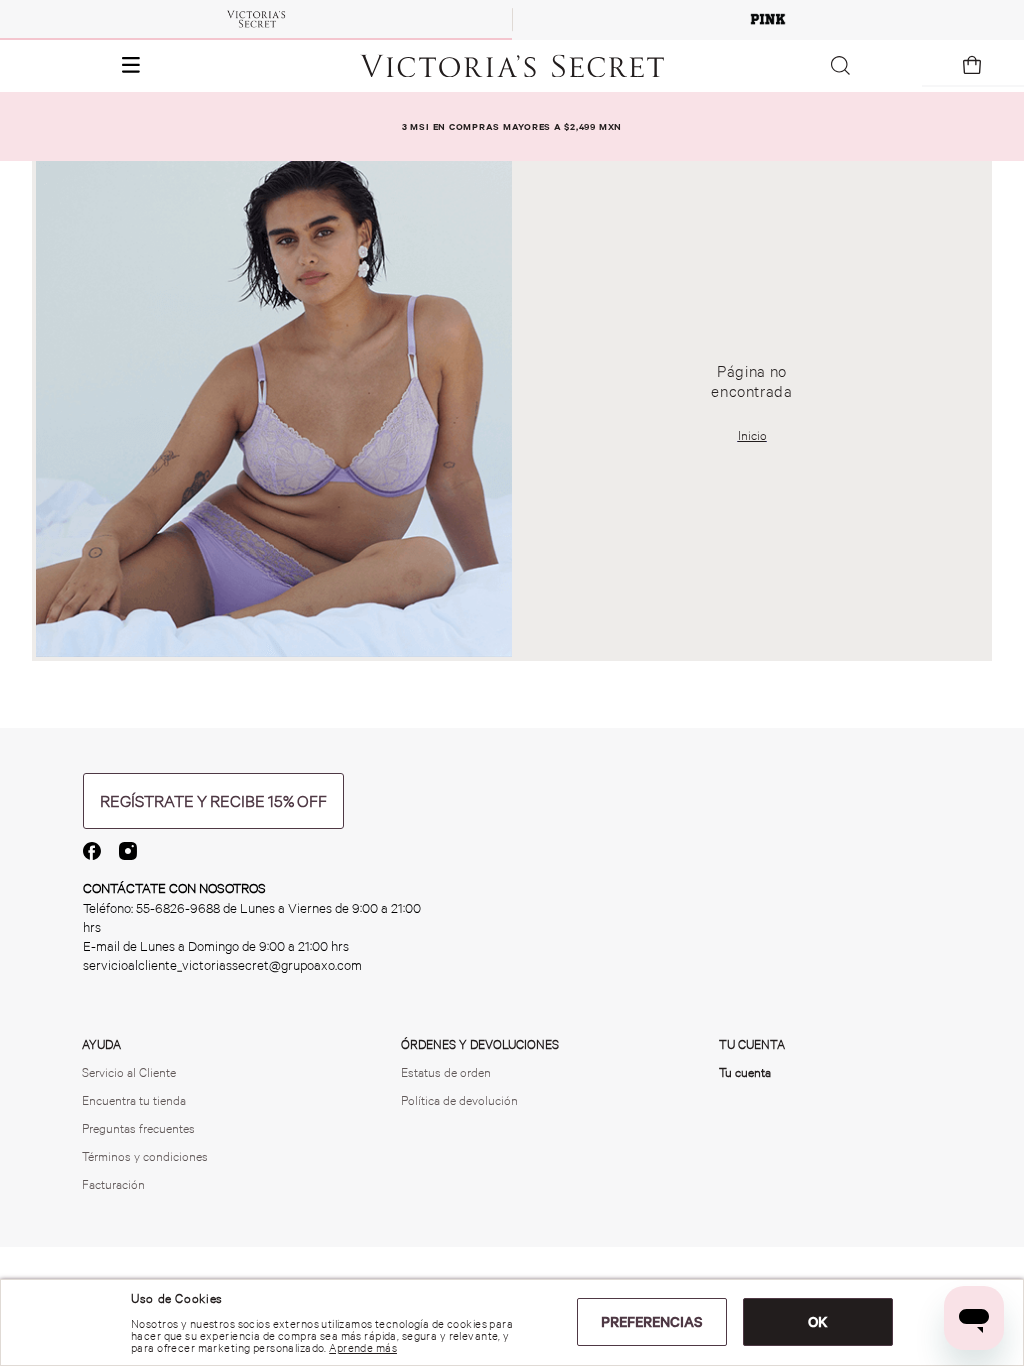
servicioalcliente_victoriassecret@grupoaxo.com (222, 965)
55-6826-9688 (178, 908)
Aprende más (363, 1348)
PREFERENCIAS (652, 1322)
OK (818, 1322)
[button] (77, 66)
